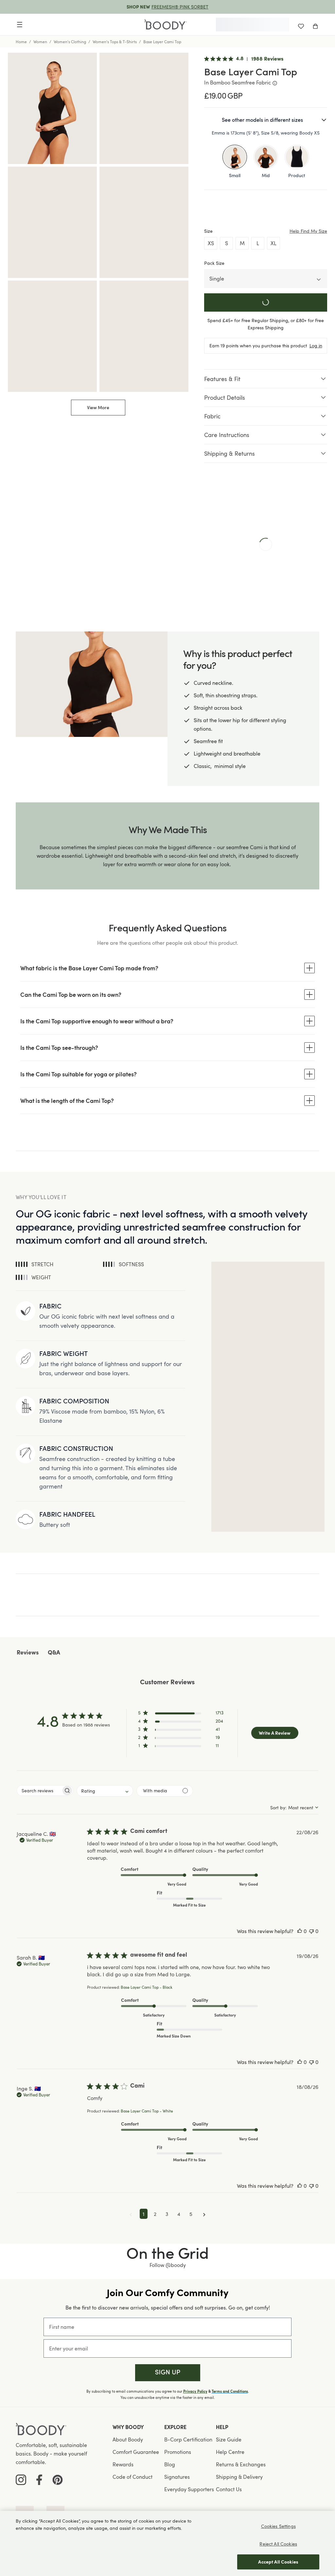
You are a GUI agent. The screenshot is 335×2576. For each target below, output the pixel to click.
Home (21, 42)
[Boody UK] (166, 25)
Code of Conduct (132, 2477)
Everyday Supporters (189, 2489)
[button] (181, 1714)
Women (40, 42)
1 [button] (144, 2214)
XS (211, 243)
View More (98, 407)
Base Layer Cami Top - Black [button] (147, 1987)
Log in (316, 346)
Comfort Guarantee (136, 2452)
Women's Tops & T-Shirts (115, 42)
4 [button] (179, 2214)
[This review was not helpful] (311, 1931)
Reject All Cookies (278, 2544)
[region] (167, 2543)
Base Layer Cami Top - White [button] (147, 2111)
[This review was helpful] (300, 1931)
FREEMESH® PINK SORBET (180, 7)
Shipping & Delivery (239, 2477)
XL (273, 243)
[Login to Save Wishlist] (301, 25)
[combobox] (105, 1791)
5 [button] (191, 2214)
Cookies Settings (278, 2526)
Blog (170, 2464)
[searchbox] (39, 1790)
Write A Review (275, 1733)
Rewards (123, 2464)
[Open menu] (20, 25)
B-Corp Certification (188, 2439)
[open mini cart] (315, 25)
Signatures (177, 2477)
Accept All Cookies (278, 2562)
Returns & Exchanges (241, 2464)
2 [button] (155, 2214)
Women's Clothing (70, 42)
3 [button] (167, 2214)
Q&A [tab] (54, 1653)
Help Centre (230, 2452)
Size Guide (229, 2439)
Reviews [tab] (28, 1653)
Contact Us (229, 2489)
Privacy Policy (195, 2391)
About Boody (128, 2439)
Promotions (178, 2452)
